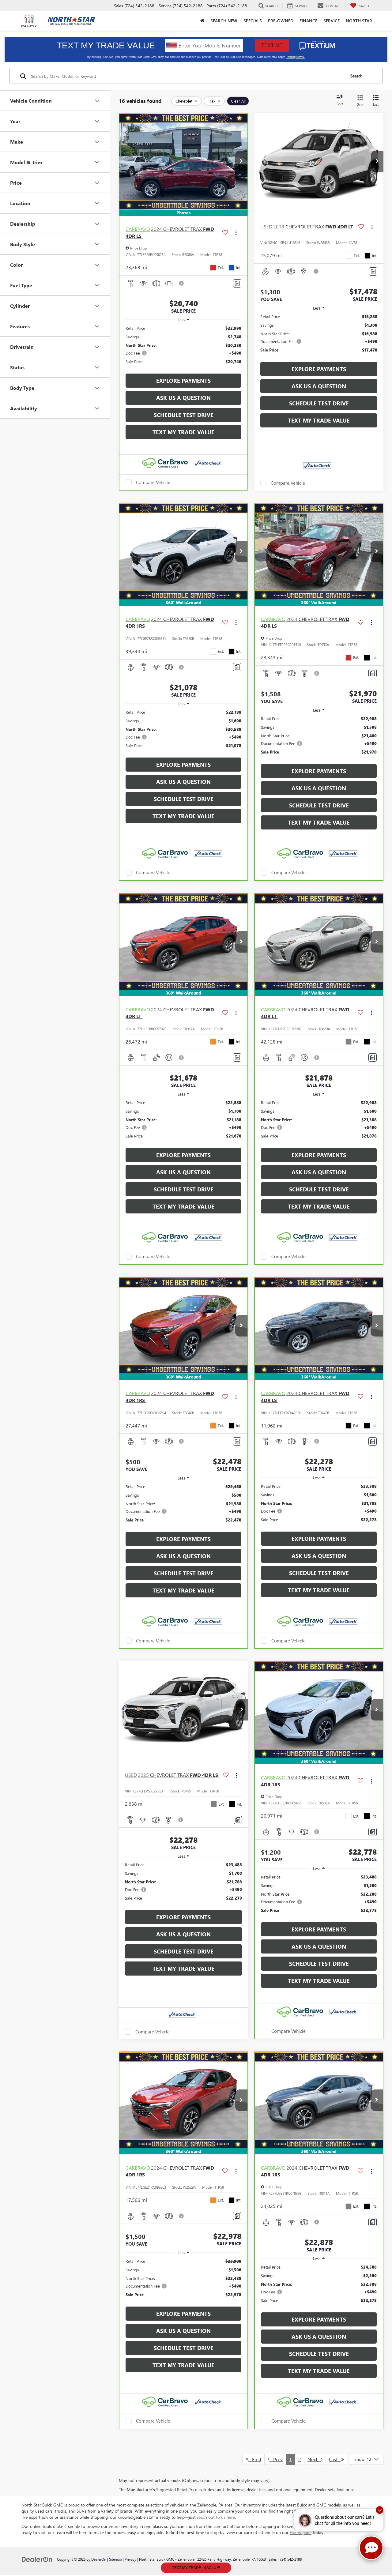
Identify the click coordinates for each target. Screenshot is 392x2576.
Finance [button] (308, 21)
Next (314, 2459)
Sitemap (115, 2559)
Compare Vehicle (153, 482)
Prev (276, 2459)
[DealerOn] (37, 2559)
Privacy (130, 2559)
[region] (183, 348)
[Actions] (236, 233)
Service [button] (332, 21)
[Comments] (237, 283)
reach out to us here (216, 2517)
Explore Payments (183, 381)
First (255, 2459)
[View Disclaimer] (182, 283)
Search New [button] (224, 21)
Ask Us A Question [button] (183, 398)
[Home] (202, 21)
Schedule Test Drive (184, 415)
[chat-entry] (371, 2548)
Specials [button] (253, 21)
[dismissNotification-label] (380, 2510)
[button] (241, 161)
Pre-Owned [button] (281, 21)
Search (356, 76)
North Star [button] (359, 21)
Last (335, 2459)
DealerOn (99, 2559)
